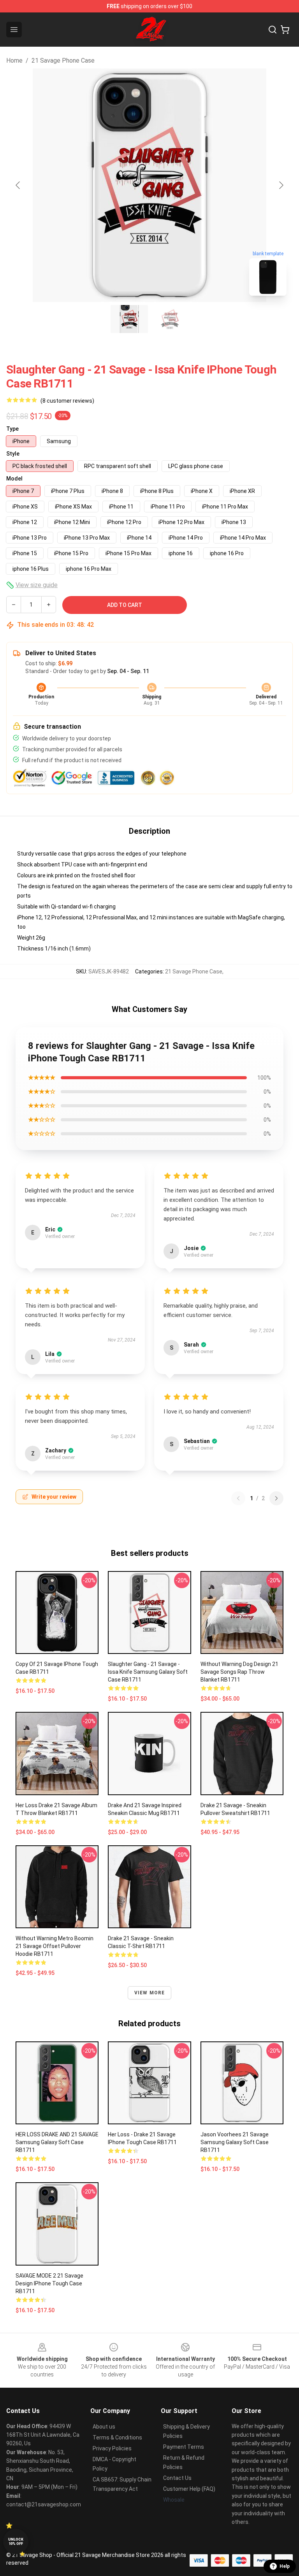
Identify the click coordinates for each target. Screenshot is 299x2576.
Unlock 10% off (16, 2542)
